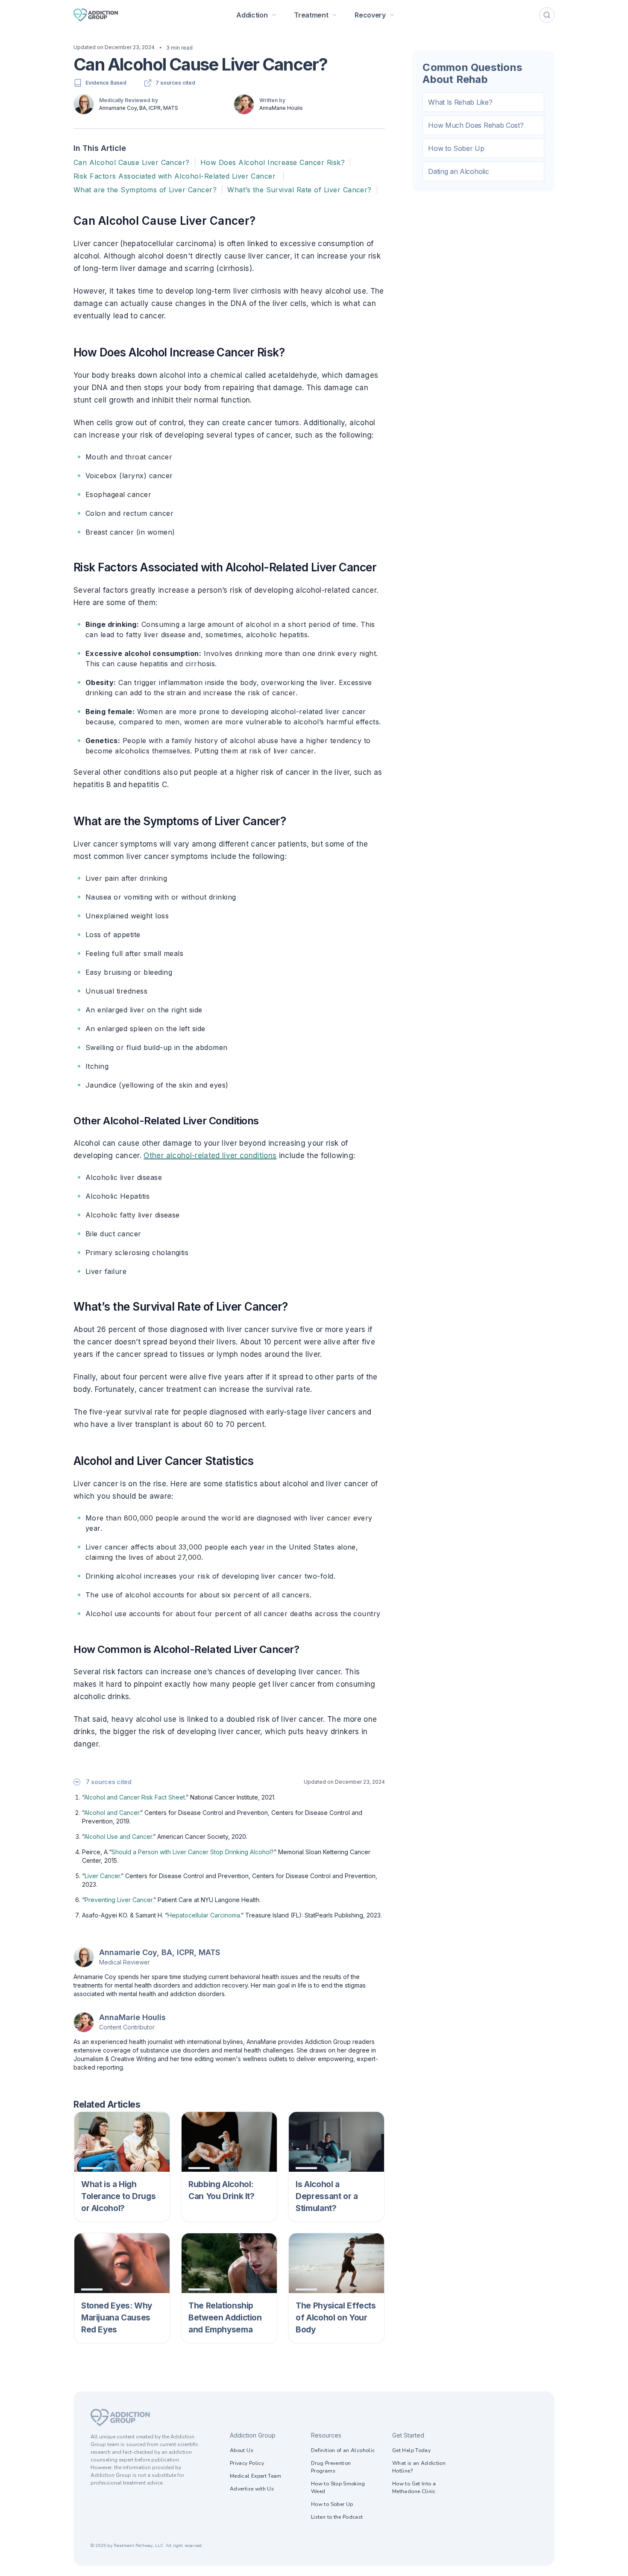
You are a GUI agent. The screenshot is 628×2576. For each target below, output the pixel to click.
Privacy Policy (247, 2463)
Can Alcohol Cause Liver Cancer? (132, 162)
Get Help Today (411, 2450)
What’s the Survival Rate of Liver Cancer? (299, 190)
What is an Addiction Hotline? (419, 2467)
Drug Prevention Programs (331, 2467)
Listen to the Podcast (337, 2517)
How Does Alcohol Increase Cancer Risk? (273, 162)
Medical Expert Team (256, 2476)
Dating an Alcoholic (458, 171)
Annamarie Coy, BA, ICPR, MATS (139, 108)
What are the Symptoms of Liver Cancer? (145, 190)
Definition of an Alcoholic (343, 2450)
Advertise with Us (252, 2489)
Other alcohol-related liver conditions (210, 1156)
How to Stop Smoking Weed (338, 2488)
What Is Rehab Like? (460, 102)
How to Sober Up (456, 148)
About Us (242, 2450)
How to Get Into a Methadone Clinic (414, 2488)
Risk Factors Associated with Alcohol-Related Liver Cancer (176, 176)
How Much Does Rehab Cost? (476, 125)
